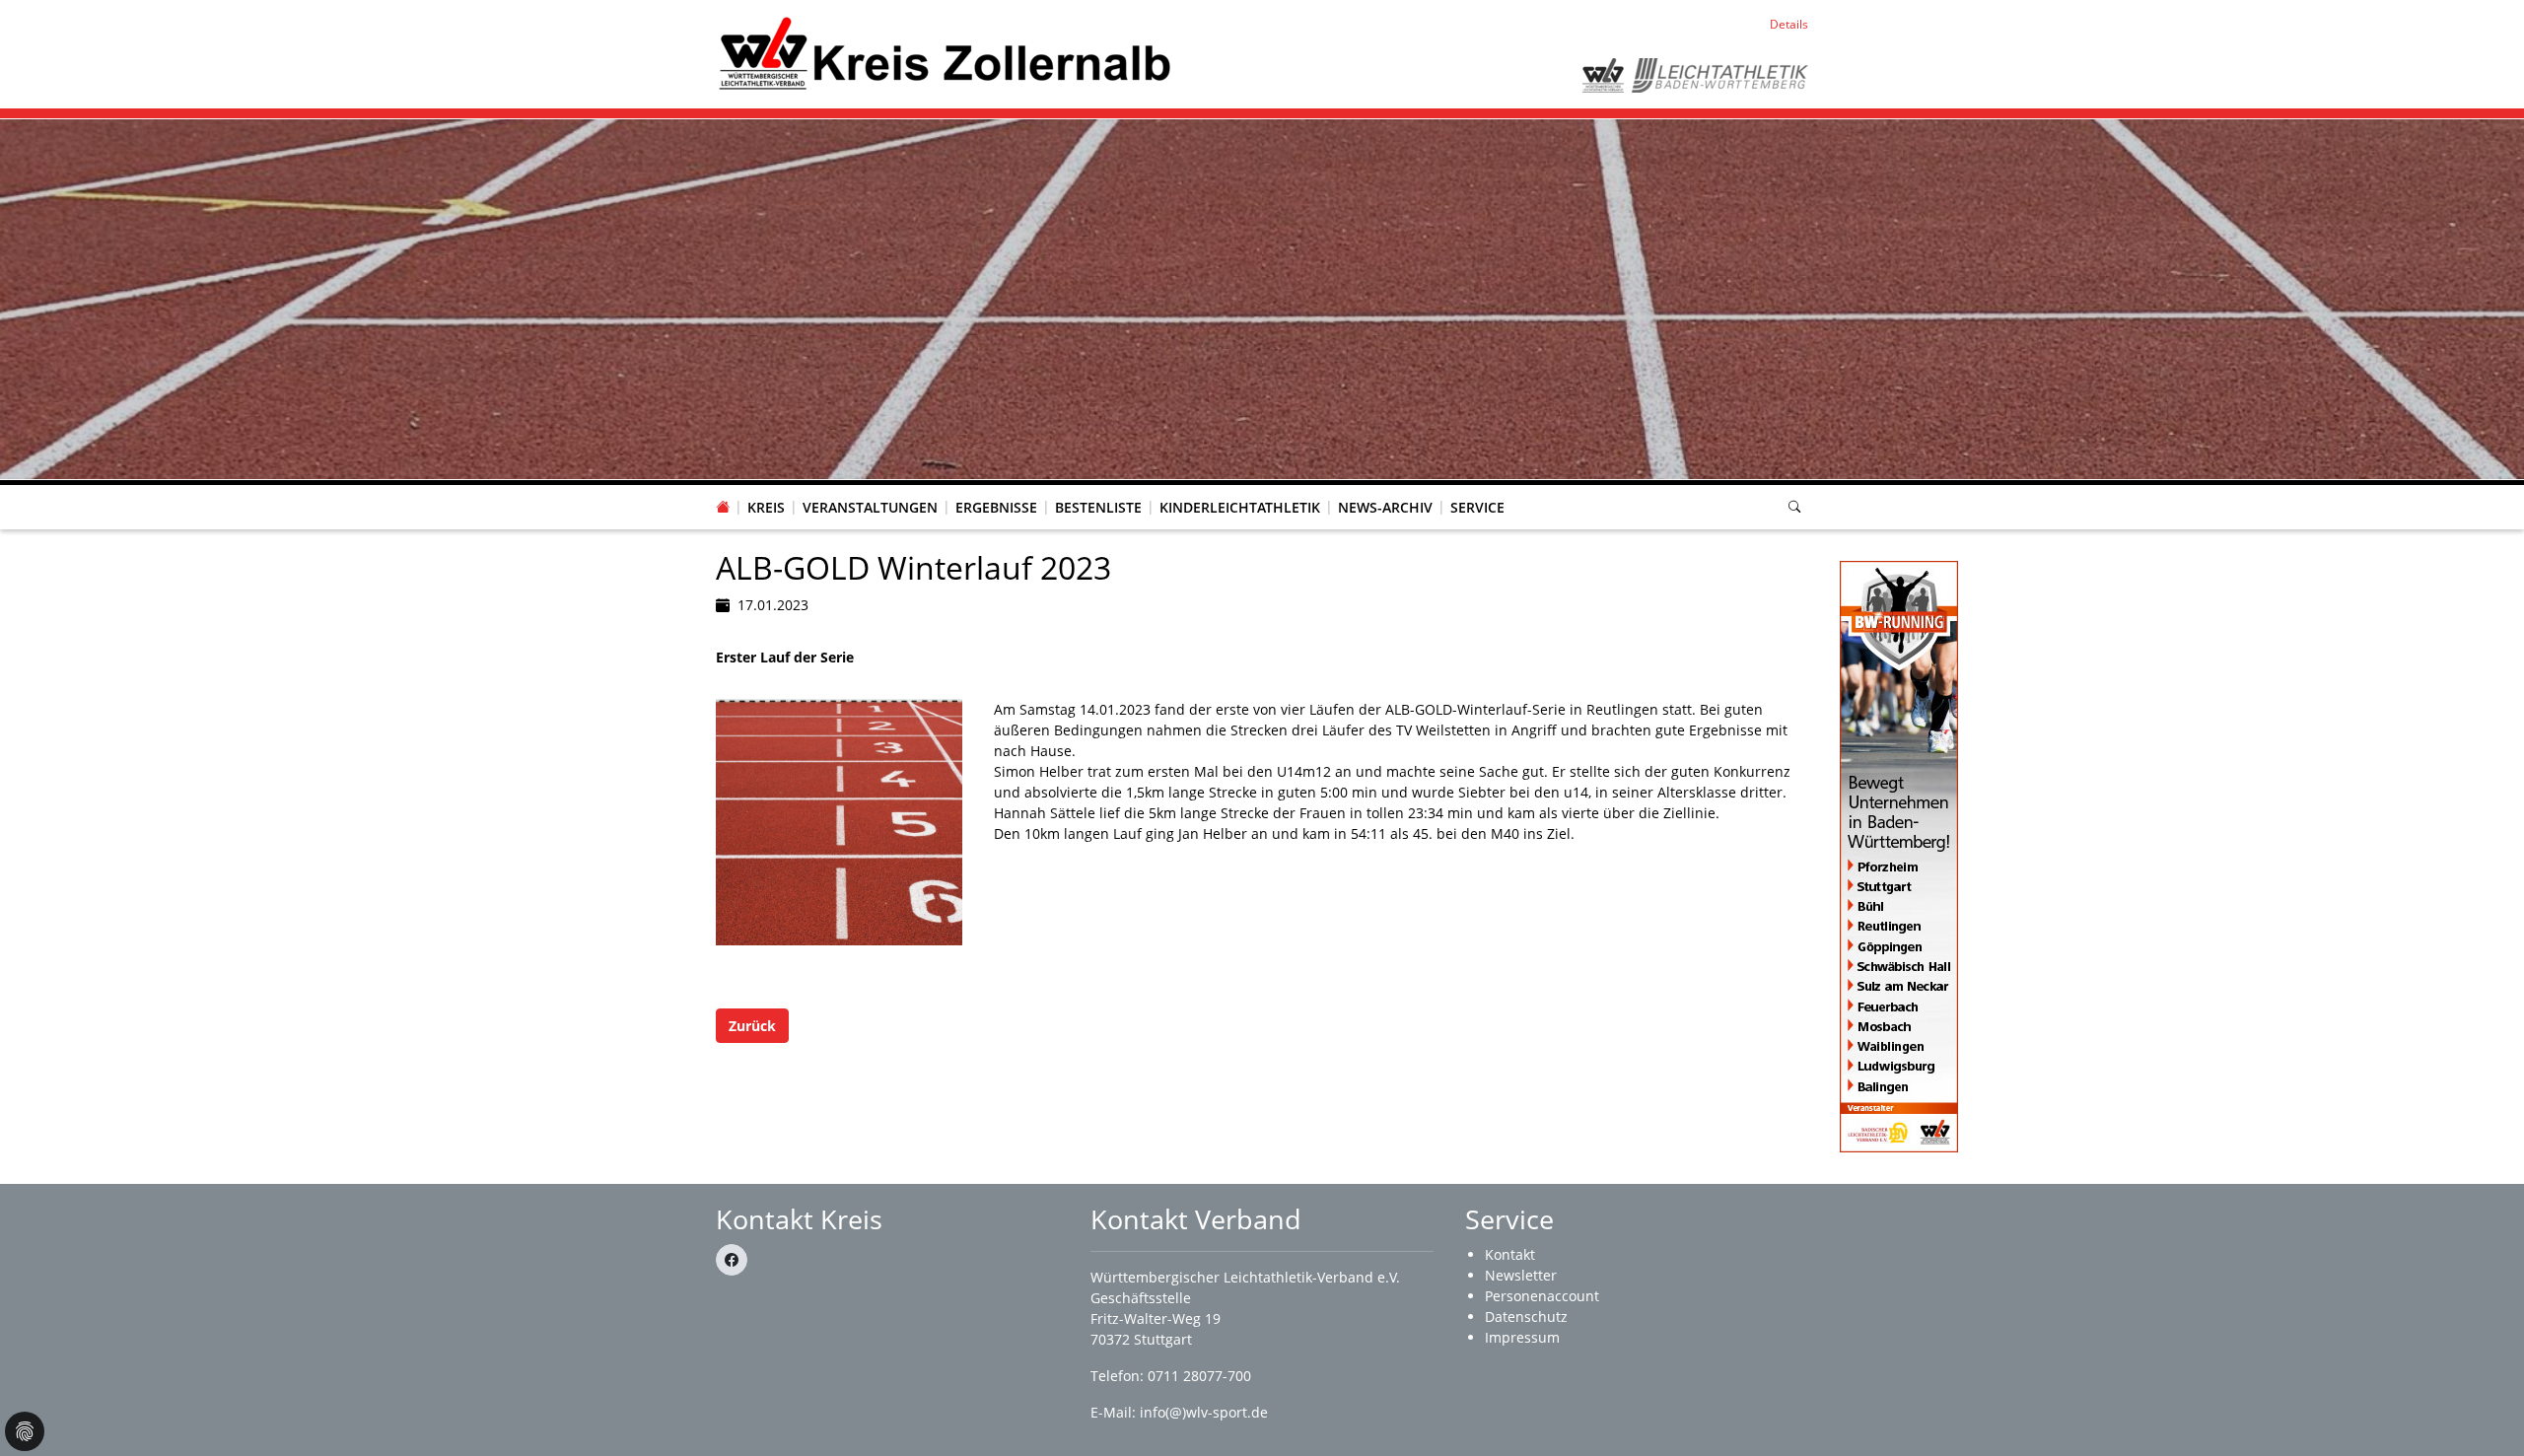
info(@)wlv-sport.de (1204, 1412)
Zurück (752, 1026)
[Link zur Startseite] (944, 53)
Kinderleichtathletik (1240, 507)
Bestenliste (1098, 507)
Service (1477, 507)
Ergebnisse (996, 507)
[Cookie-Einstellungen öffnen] (25, 1431)
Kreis (766, 507)
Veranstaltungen (870, 507)
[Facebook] (732, 1260)
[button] (766, 488)
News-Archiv (1385, 507)
